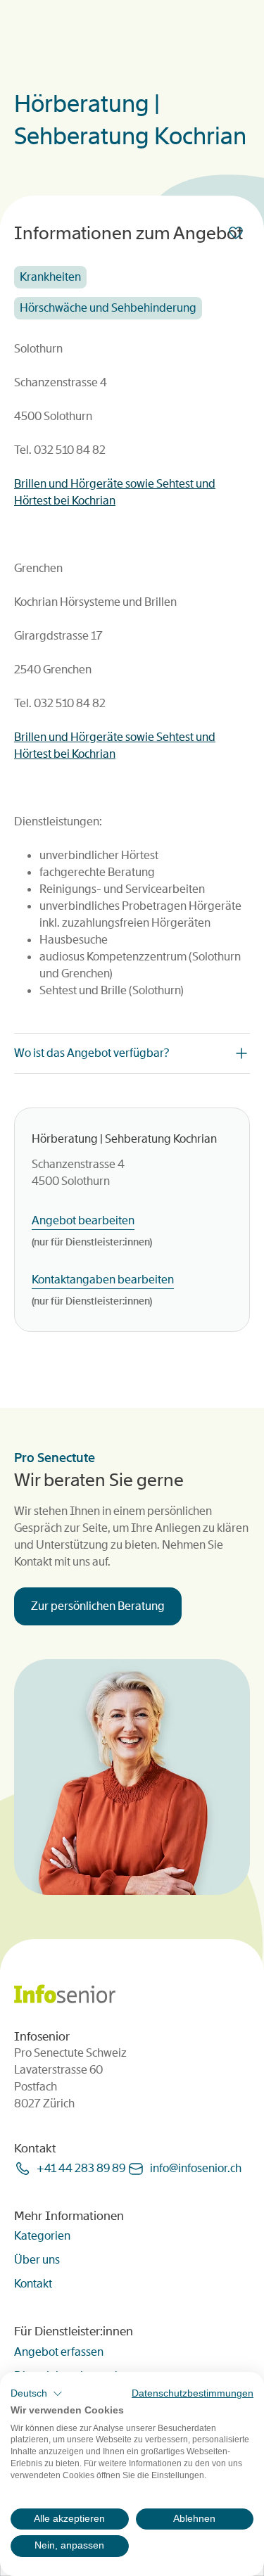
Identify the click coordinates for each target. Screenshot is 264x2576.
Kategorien (42, 2236)
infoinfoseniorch (196, 2168)
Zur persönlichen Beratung (98, 1606)
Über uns (37, 2260)
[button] (37, 2394)
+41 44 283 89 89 (81, 2168)
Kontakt (33, 2284)
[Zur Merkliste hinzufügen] (239, 233)
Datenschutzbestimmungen (193, 2393)
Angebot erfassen (59, 2352)
